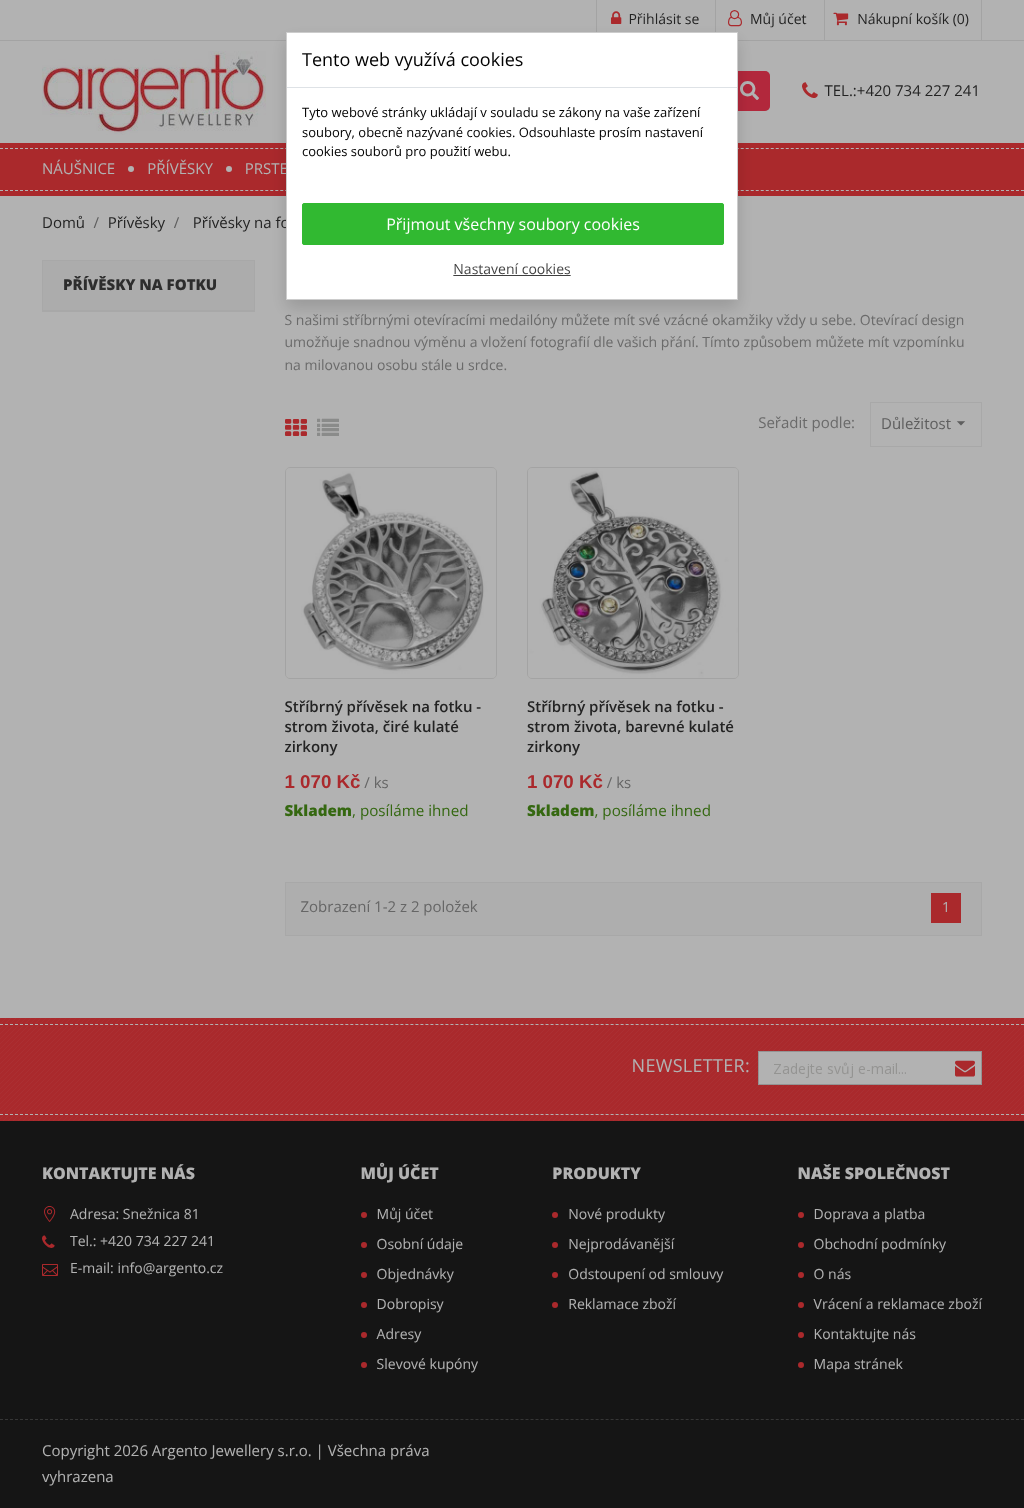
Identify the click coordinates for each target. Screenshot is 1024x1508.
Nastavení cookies (511, 269)
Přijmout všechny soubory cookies (513, 224)
